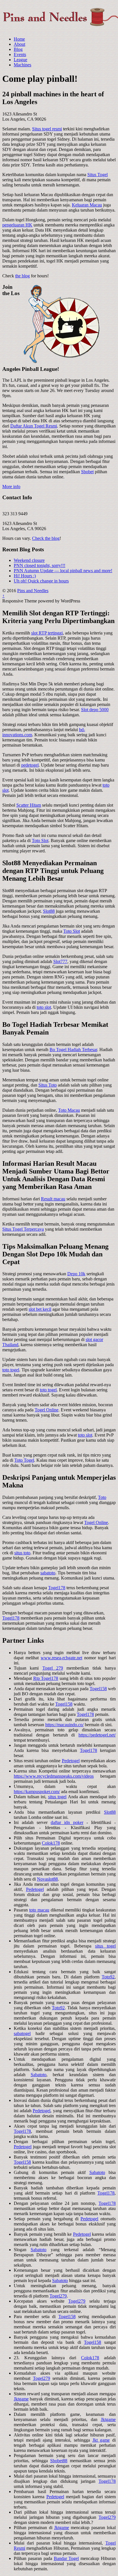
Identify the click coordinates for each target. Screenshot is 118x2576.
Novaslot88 (47, 1879)
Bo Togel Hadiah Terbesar (73, 1050)
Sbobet (87, 472)
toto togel (11, 1370)
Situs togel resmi (47, 129)
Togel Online (47, 1410)
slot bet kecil (40, 1309)
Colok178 (51, 1843)
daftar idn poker (67, 1822)
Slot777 (60, 961)
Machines (22, 65)
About (19, 44)
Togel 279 (53, 1668)
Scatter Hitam (29, 805)
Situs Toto (48, 1085)
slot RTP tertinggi (47, 633)
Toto (102, 1497)
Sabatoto (39, 2075)
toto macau (39, 1910)
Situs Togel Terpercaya (23, 1229)
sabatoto (48, 1573)
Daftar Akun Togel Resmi (34, 426)
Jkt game (101, 2440)
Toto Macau (69, 1110)
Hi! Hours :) (25, 576)
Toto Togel (24, 1460)
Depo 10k (76, 1274)
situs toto (22, 1553)
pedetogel (30, 765)
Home (19, 39)
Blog (18, 49)
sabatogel (22, 2033)
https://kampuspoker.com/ (37, 1792)
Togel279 (58, 2296)
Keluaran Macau (87, 205)
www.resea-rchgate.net (61, 1658)
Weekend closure (29, 560)
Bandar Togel (66, 2558)
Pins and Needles (33, 591)
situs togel (57, 1797)
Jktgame (21, 2399)
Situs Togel (98, 175)
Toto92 (108, 1977)
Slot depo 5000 (95, 710)
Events (20, 54)
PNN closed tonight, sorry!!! (40, 565)
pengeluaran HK (17, 225)
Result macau (53, 1199)
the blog (22, 276)
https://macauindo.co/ (64, 1725)
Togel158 (98, 1689)
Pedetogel (71, 1761)
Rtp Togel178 (46, 1678)
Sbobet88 (59, 2461)
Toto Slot (40, 841)
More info (11, 487)
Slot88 (49, 911)
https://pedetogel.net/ (97, 1735)
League (20, 60)
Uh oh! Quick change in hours (41, 581)
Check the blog (46, 538)
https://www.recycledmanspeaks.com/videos (54, 1776)
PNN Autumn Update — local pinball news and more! (63, 571)
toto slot (44, 1007)
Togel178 (57, 1588)
